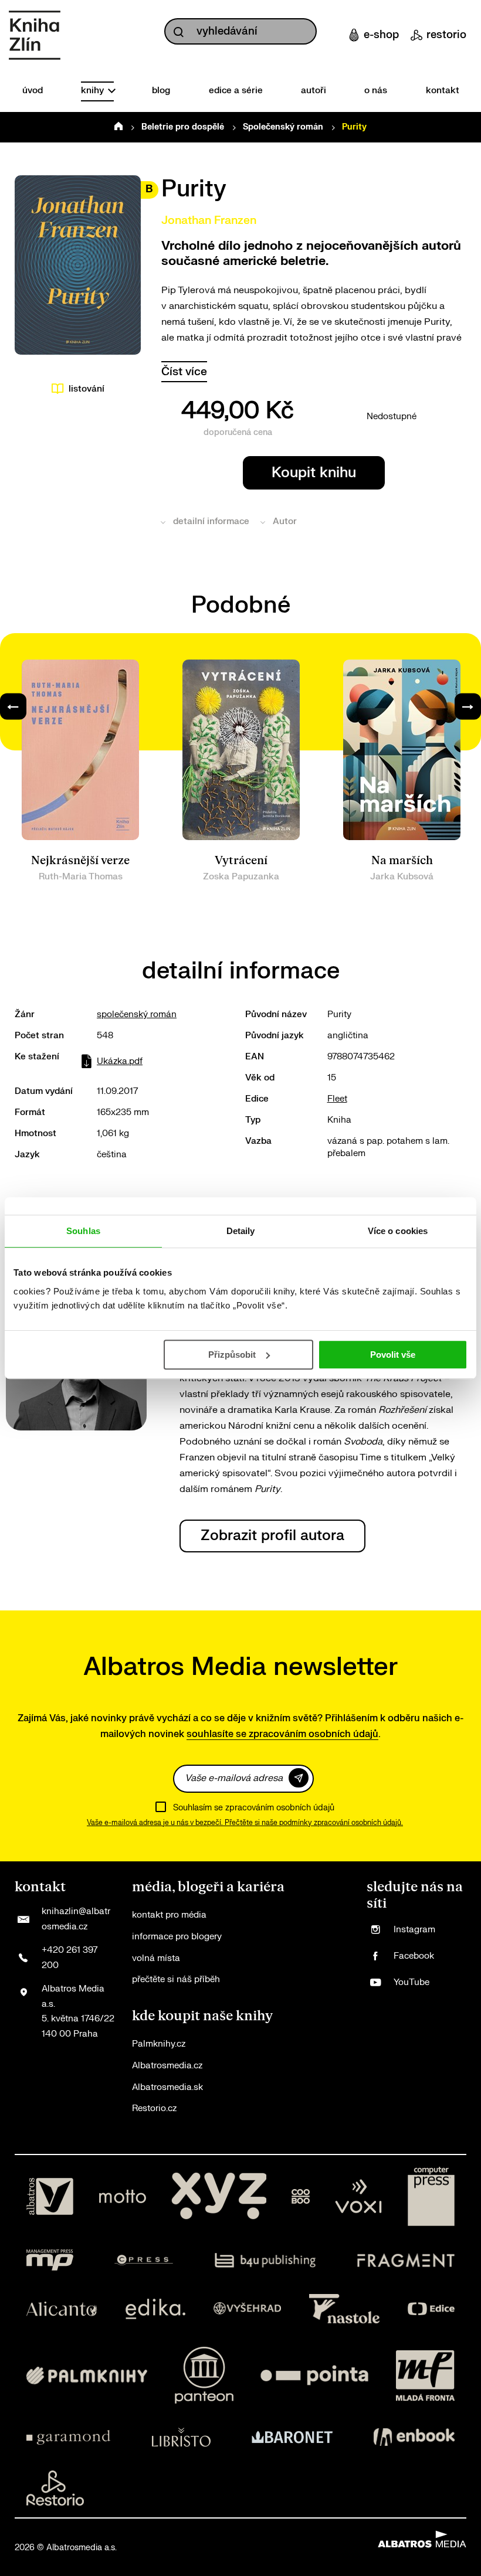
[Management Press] (50, 2260)
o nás (376, 91)
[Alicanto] (62, 2309)
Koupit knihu (314, 473)
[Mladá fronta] (425, 2375)
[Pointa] (314, 2375)
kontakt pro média (169, 1915)
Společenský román (283, 127)
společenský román (137, 1015)
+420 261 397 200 (70, 1958)
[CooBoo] (301, 2197)
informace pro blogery (177, 1937)
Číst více (184, 372)
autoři (314, 91)
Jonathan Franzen (209, 220)
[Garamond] (68, 2437)
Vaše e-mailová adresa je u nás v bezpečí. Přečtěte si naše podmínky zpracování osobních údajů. (245, 1823)
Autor (285, 521)
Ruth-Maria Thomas (81, 877)
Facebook (414, 1956)
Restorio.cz (154, 2108)
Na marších (402, 861)
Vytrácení (241, 861)
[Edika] (155, 2309)
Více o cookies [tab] (398, 1231)
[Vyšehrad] (248, 2309)
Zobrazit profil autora (272, 1536)
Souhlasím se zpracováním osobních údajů (254, 1808)
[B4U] (265, 2260)
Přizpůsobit (232, 1355)
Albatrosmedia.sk (167, 2087)
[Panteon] (204, 2375)
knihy (94, 91)
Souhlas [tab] (83, 1231)
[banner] (35, 35)
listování (87, 389)
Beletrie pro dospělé (183, 127)
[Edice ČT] (431, 2309)
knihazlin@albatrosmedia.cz (76, 1919)
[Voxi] (358, 2197)
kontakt (443, 91)
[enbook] (414, 2437)
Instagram (414, 1930)
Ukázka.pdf (120, 1061)
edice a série (236, 91)
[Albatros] (50, 2197)
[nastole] (344, 2309)
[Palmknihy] (87, 2375)
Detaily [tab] (241, 1231)
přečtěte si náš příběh (176, 1979)
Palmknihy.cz (159, 2044)
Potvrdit (299, 1778)
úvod (33, 91)
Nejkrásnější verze (80, 861)
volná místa (156, 1958)
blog (161, 91)
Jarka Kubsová (402, 877)
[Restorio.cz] (55, 2488)
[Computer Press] (431, 2197)
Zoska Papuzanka (241, 877)
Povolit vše (393, 1355)
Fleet (337, 1099)
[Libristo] (181, 2437)
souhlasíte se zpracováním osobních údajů (282, 1734)
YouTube (411, 1982)
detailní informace (211, 521)
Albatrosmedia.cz (167, 2066)
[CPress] (144, 2260)
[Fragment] (406, 2260)
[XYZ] (219, 2197)
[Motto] (123, 2197)
